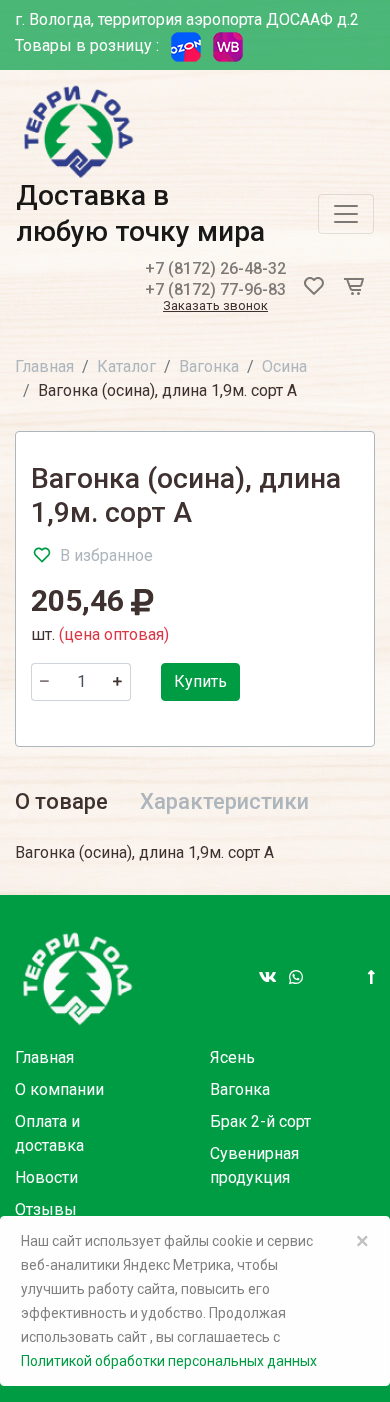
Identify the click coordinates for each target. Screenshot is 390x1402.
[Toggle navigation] (346, 214)
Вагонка (209, 366)
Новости (46, 1177)
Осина (284, 366)
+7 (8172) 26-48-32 (215, 268)
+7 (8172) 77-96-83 (215, 289)
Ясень (232, 1057)
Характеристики (224, 801)
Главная (44, 366)
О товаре (61, 801)
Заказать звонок (215, 306)
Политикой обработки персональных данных (169, 1361)
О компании (59, 1089)
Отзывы (46, 1209)
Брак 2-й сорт (260, 1121)
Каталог (126, 366)
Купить (200, 681)
